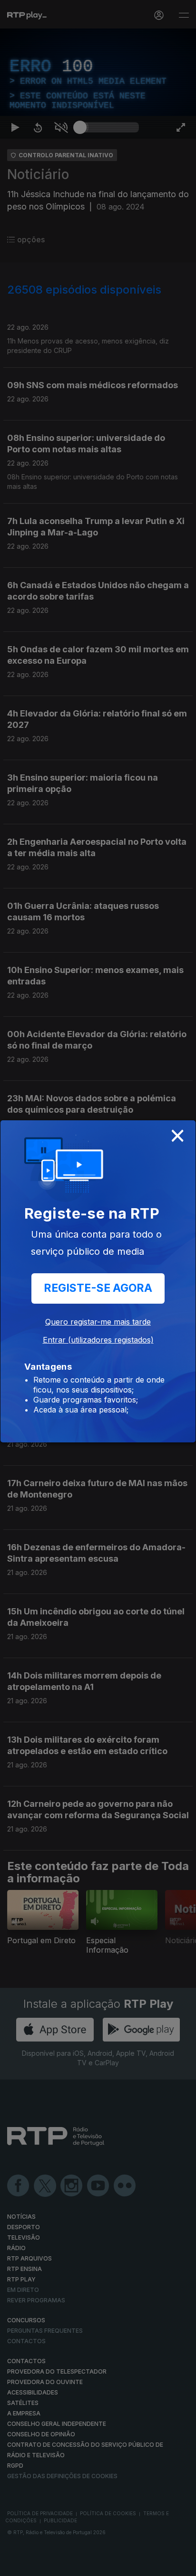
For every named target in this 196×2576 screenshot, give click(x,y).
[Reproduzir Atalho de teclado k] (15, 2565)
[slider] (109, 2565)
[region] (98, 1288)
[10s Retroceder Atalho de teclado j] (38, 2565)
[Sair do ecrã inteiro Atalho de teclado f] (181, 2565)
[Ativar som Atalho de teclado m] (61, 2565)
